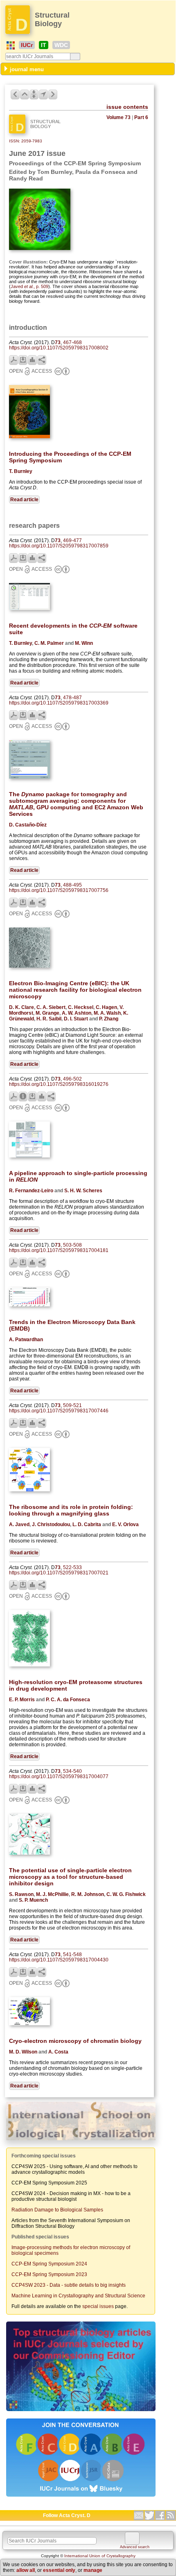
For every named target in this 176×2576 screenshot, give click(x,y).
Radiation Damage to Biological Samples (57, 2210)
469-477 (72, 540)
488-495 (72, 885)
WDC (61, 45)
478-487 (72, 698)
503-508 (72, 1245)
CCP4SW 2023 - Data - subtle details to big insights (69, 2285)
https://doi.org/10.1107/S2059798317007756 (59, 890)
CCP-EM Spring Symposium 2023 (49, 2274)
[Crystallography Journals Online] (11, 45)
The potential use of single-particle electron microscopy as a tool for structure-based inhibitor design (70, 1877)
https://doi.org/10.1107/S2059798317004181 (59, 1250)
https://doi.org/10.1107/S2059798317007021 (59, 1573)
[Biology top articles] (81, 2412)
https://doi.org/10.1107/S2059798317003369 (59, 703)
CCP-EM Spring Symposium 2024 (49, 2264)
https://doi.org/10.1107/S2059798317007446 (59, 1411)
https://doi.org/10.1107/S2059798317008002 (59, 348)
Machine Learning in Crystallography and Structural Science (78, 2296)
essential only (59, 2570)
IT (44, 45)
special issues (98, 2306)
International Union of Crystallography (100, 2556)
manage (93, 2570)
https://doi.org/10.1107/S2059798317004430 (59, 1960)
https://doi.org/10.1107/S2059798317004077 (59, 1777)
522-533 (72, 1567)
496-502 (72, 1079)
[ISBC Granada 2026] (81, 2141)
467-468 (72, 342)
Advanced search (135, 2547)
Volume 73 (118, 117)
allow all (26, 2570)
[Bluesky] (81, 2497)
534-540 (72, 1771)
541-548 (72, 1955)
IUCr (27, 45)
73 (58, 342)
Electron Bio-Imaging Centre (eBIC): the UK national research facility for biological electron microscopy (75, 990)
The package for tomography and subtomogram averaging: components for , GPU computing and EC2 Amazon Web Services (76, 804)
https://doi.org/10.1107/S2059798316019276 (59, 1084)
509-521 (72, 1405)
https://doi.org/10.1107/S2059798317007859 (59, 546)
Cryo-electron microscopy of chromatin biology (75, 2041)
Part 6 (141, 117)
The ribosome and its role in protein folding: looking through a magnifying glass (71, 1510)
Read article (24, 500)
